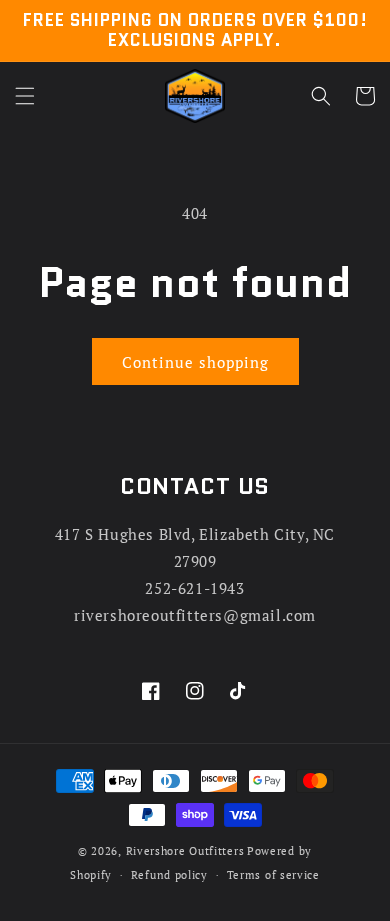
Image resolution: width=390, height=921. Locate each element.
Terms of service (273, 875)
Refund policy (169, 875)
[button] (25, 96)
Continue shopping (195, 362)
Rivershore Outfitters (185, 851)
